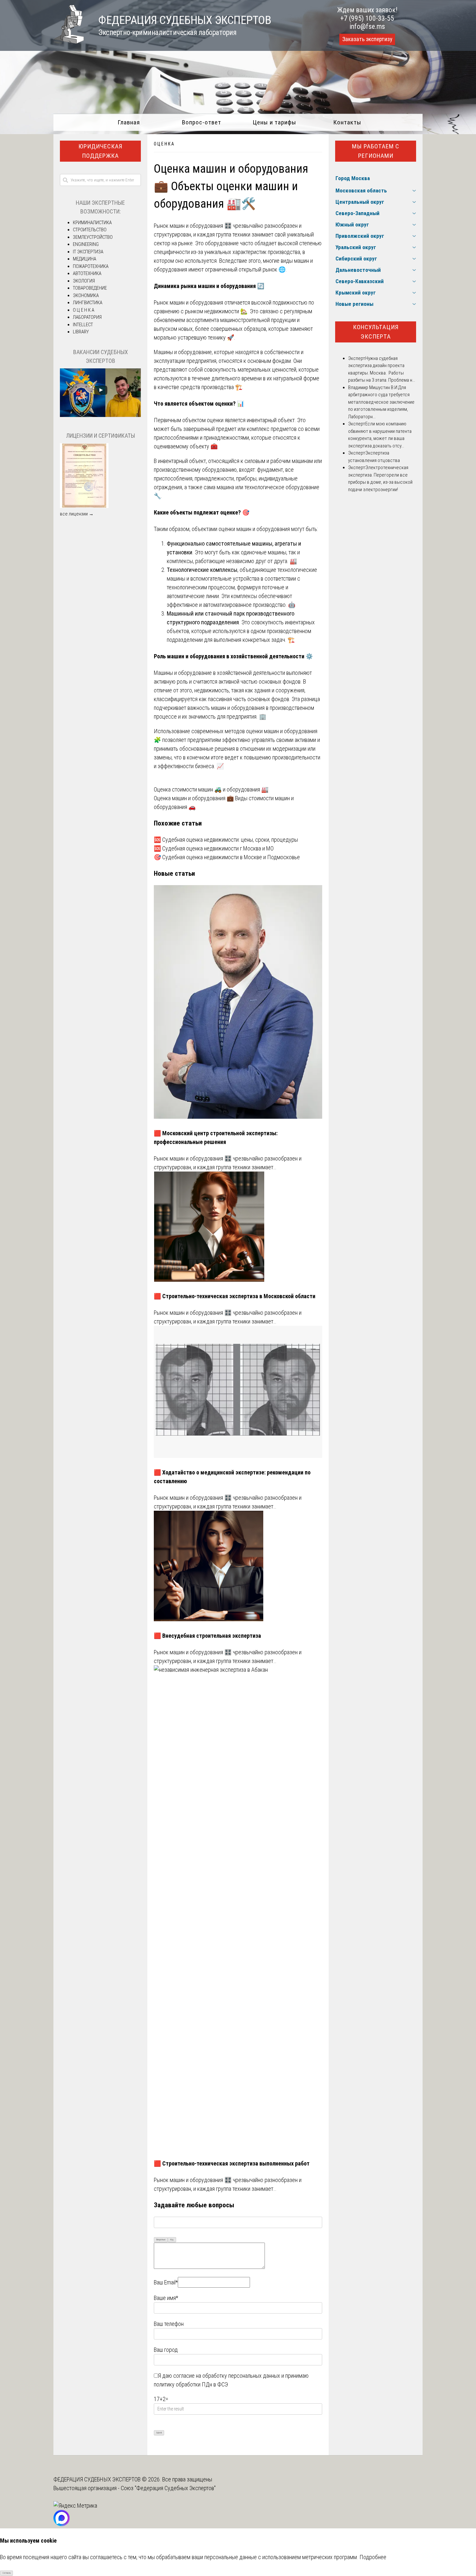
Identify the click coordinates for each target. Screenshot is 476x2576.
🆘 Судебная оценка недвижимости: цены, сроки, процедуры (226, 840)
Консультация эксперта (376, 332)
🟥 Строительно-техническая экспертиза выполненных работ (232, 2163)
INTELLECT (83, 325)
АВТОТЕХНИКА (87, 273)
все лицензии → (77, 514)
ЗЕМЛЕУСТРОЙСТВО (93, 237)
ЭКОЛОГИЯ (84, 281)
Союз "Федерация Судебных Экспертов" (168, 2488)
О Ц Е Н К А (164, 144)
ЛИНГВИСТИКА (88, 303)
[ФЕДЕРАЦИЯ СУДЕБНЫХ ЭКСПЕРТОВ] (69, 42)
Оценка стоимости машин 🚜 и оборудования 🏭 (211, 789)
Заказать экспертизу (367, 39)
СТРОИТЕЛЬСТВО (90, 230)
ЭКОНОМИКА (86, 295)
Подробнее (373, 2557)
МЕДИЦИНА (85, 259)
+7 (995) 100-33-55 (367, 18)
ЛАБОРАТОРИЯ (87, 317)
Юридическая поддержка (100, 151)
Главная (129, 122)
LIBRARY (81, 332)
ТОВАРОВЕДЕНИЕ (90, 288)
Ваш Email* (166, 2282)
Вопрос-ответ (202, 122)
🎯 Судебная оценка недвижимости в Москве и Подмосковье (227, 857)
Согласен (7, 2573)
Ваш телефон (169, 2324)
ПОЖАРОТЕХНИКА (91, 266)
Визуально (161, 2240)
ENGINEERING (86, 244)
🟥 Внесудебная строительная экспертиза (207, 1636)
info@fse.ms (367, 26)
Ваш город (166, 2350)
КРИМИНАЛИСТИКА (92, 223)
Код (172, 2240)
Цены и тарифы (274, 122)
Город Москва (353, 178)
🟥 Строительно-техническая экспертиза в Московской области (235, 1296)
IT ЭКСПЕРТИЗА (88, 252)
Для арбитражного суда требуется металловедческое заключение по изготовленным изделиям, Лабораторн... (381, 402)
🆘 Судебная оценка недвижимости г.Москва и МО (214, 848)
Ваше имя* (166, 2298)
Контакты (347, 122)
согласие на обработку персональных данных (227, 2376)
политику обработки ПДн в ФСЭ (191, 2384)
